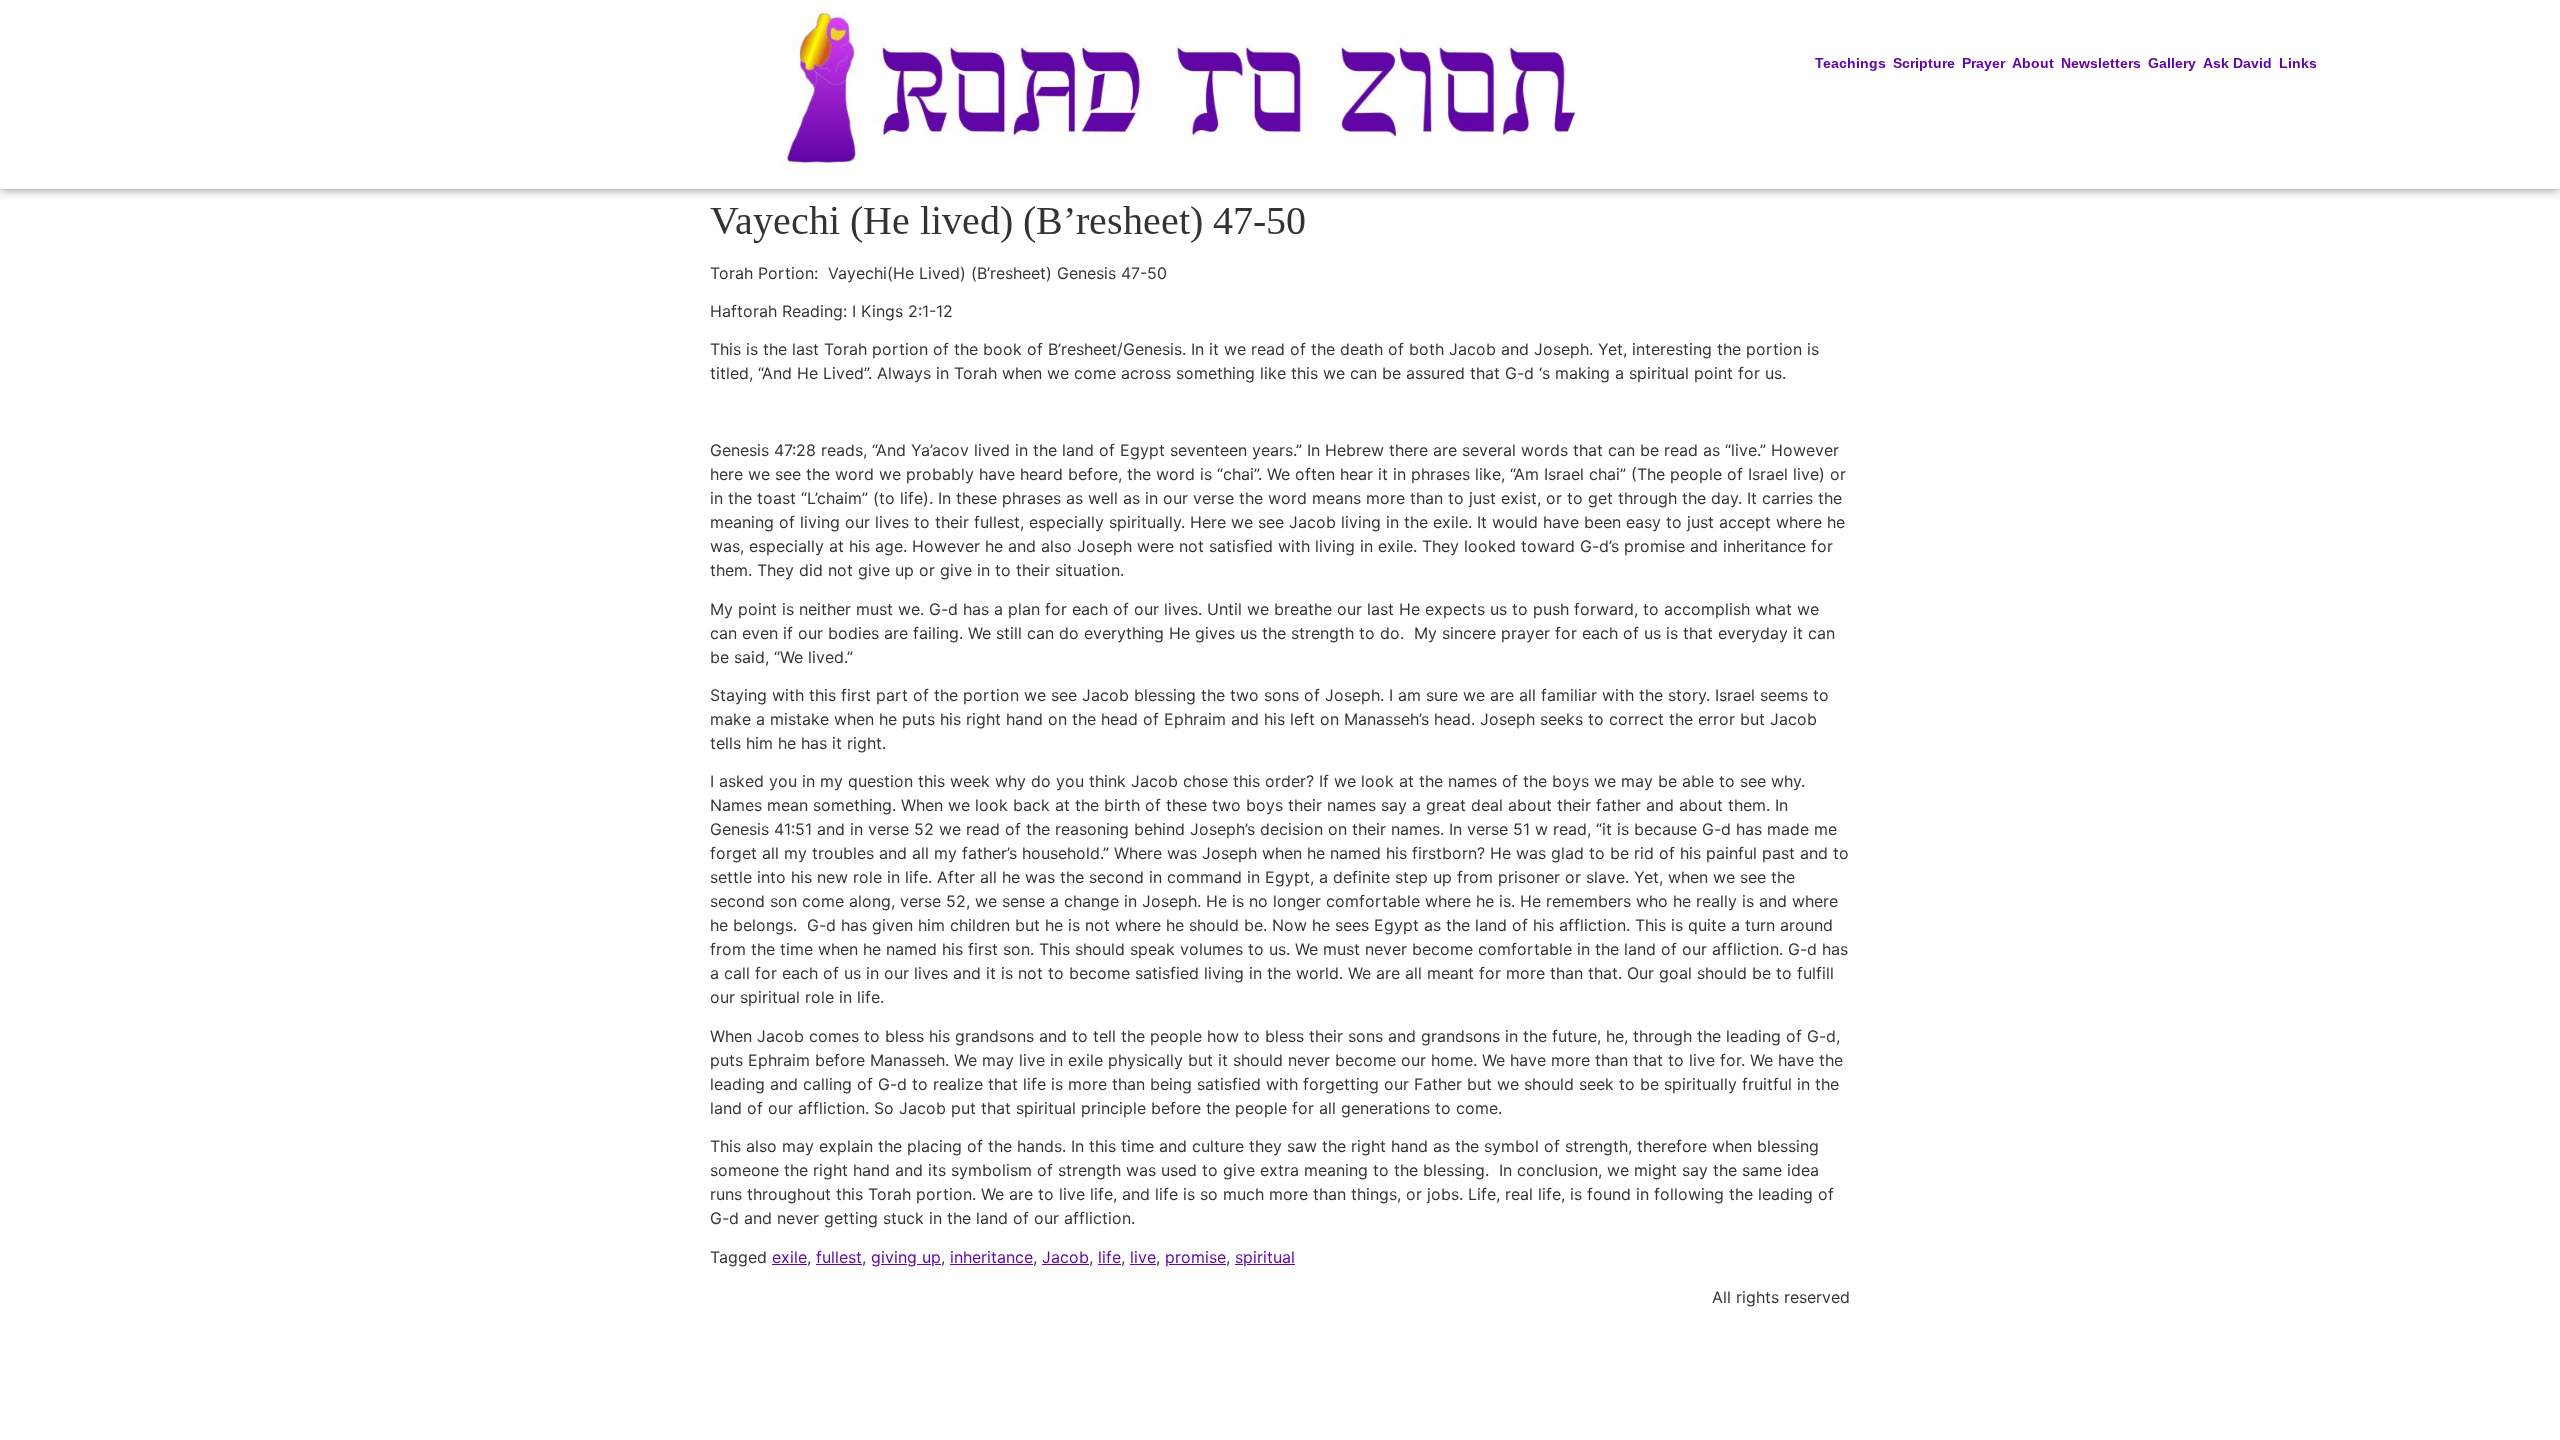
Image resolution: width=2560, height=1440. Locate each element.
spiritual (1265, 1257)
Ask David (2237, 63)
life (1109, 1257)
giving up (906, 1257)
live (1143, 1257)
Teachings (1850, 63)
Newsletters (2101, 63)
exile (789, 1257)
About (2033, 63)
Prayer (1983, 63)
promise (1195, 1257)
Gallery (2172, 63)
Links (2298, 63)
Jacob (1065, 1257)
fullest (839, 1257)
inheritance (991, 1257)
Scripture (1924, 63)
